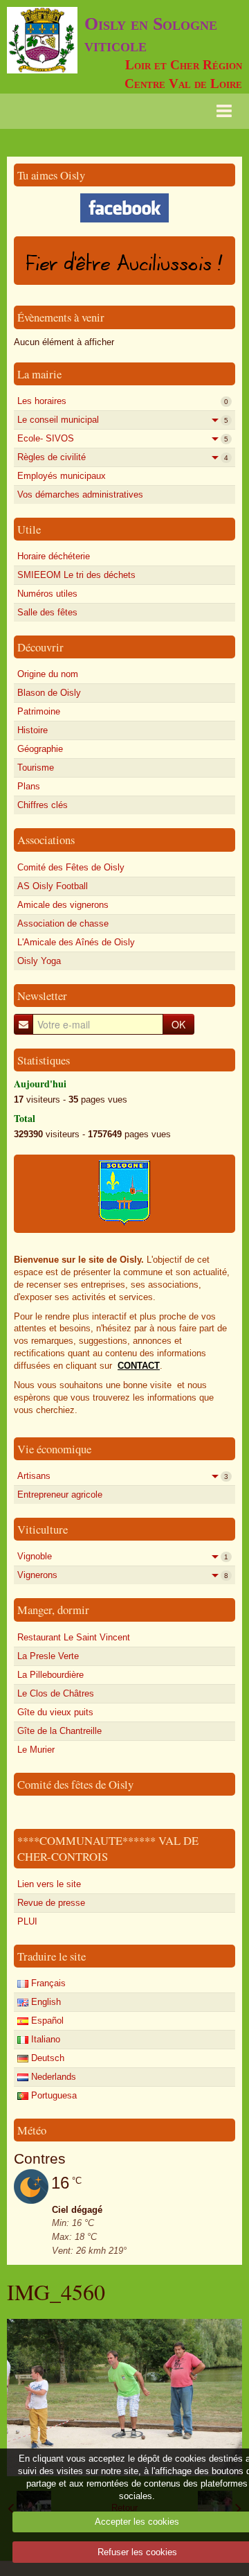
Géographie (40, 749)
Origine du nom (48, 674)
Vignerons (123, 1575)
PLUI (27, 1921)
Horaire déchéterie (54, 556)
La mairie (39, 374)
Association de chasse (63, 923)
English (45, 2002)
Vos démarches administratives (80, 494)
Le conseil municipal (123, 420)
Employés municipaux (62, 476)
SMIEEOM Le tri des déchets (76, 575)
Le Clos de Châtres (56, 1693)
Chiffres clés (43, 805)
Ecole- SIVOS (123, 438)
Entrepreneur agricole (60, 1495)
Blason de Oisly (49, 693)
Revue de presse (51, 1903)
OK (178, 1024)
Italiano (44, 2039)
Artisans (123, 1476)
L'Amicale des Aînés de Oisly (76, 942)
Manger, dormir (53, 1610)
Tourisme (36, 768)
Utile (29, 529)
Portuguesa (53, 2095)
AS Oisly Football (53, 886)
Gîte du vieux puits (55, 1712)
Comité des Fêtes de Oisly (71, 867)
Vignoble (123, 1556)
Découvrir (40, 647)
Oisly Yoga (39, 961)
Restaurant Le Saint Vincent (74, 1637)
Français (47, 1983)
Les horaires (123, 401)
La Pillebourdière (50, 1675)
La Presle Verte (48, 1656)
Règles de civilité (123, 457)
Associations (46, 840)
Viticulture (43, 1529)
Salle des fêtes (47, 612)
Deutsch (46, 2058)
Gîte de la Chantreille (59, 1731)
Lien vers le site (49, 1884)
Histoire (33, 730)
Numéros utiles (47, 594)
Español (46, 2021)
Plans (29, 786)
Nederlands (52, 2077)
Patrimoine (39, 711)
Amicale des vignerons (63, 905)
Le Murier (36, 1750)
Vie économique (54, 1449)
